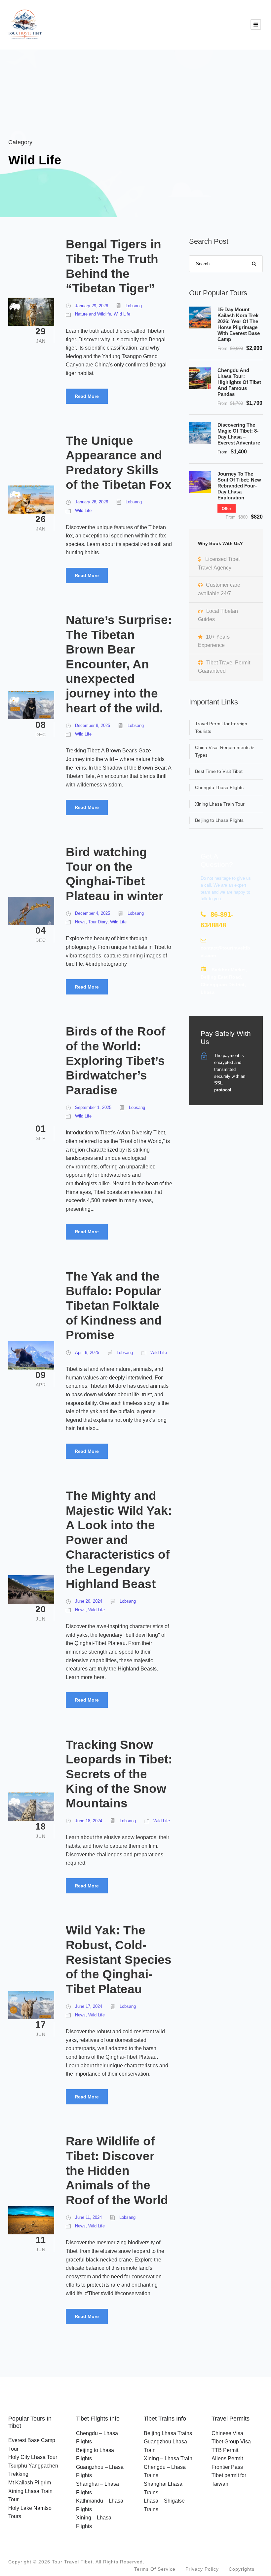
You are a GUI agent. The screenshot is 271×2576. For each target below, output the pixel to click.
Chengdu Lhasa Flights (219, 787)
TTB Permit (225, 2450)
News (80, 922)
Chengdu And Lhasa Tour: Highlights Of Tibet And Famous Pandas (239, 382)
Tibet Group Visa (231, 2442)
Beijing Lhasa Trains (168, 2433)
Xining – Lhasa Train (168, 2458)
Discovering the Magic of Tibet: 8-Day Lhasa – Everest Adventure (239, 434)
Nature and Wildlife (93, 314)
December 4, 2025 (93, 913)
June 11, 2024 (88, 2217)
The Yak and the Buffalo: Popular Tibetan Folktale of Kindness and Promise (114, 1306)
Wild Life (122, 314)
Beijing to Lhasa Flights (219, 820)
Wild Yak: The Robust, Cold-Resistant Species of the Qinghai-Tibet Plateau (119, 1960)
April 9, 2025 (87, 1352)
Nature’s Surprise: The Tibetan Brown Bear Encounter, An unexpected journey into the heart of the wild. (119, 664)
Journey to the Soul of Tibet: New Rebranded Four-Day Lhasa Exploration (239, 486)
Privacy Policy (202, 2569)
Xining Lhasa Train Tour (220, 804)
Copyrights (242, 2569)
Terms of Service (155, 2569)
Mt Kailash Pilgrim (30, 2483)
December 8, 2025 (93, 725)
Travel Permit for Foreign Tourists (221, 727)
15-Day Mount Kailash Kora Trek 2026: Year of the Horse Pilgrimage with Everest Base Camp (239, 324)
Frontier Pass (227, 2467)
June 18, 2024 (89, 1821)
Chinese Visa (227, 2433)
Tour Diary (98, 922)
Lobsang (134, 306)
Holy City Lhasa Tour (33, 2457)
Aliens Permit (227, 2458)
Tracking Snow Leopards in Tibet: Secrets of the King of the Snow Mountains (119, 1774)
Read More (87, 396)
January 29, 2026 (92, 306)
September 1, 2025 (93, 1107)
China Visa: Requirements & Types (224, 751)
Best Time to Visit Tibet (219, 771)
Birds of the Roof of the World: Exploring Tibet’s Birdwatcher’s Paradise (116, 1061)
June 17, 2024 (89, 2006)
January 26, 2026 (92, 502)
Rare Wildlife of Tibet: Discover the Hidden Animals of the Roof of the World (117, 2171)
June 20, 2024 (89, 1601)
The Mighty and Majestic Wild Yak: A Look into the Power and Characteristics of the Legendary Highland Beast (119, 1540)
